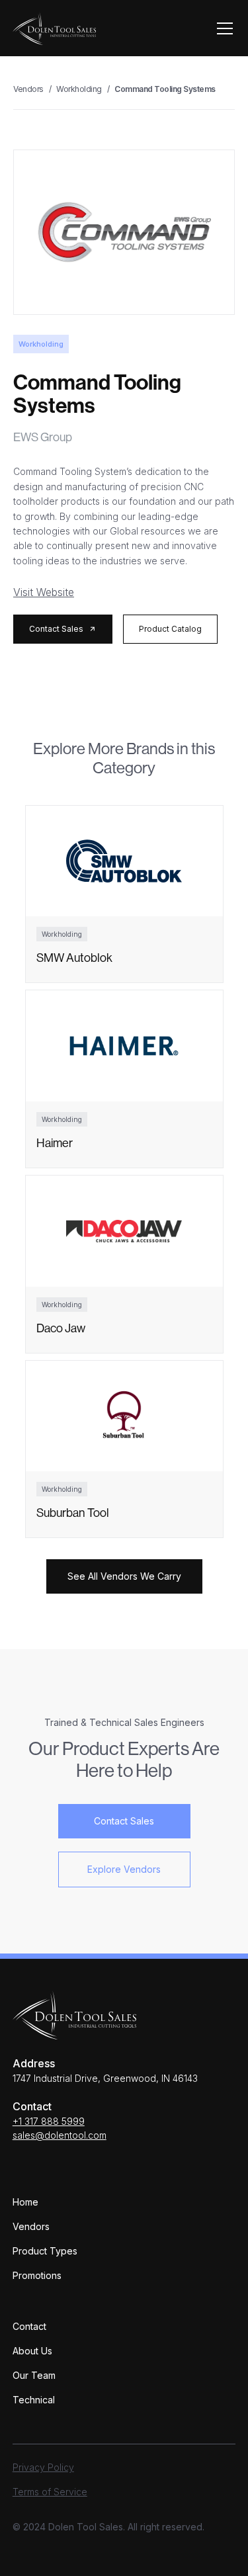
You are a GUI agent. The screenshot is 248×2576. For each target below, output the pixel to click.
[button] (222, 28)
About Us (32, 2351)
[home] (54, 28)
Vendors (31, 2226)
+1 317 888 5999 (49, 2121)
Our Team (34, 2375)
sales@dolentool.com (60, 2135)
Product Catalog (170, 629)
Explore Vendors (124, 1869)
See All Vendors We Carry (124, 1576)
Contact (29, 2326)
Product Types (45, 2251)
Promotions (37, 2275)
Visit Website (44, 592)
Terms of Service (50, 2492)
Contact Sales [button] (124, 1821)
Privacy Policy (43, 2467)
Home (25, 2202)
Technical (34, 2400)
